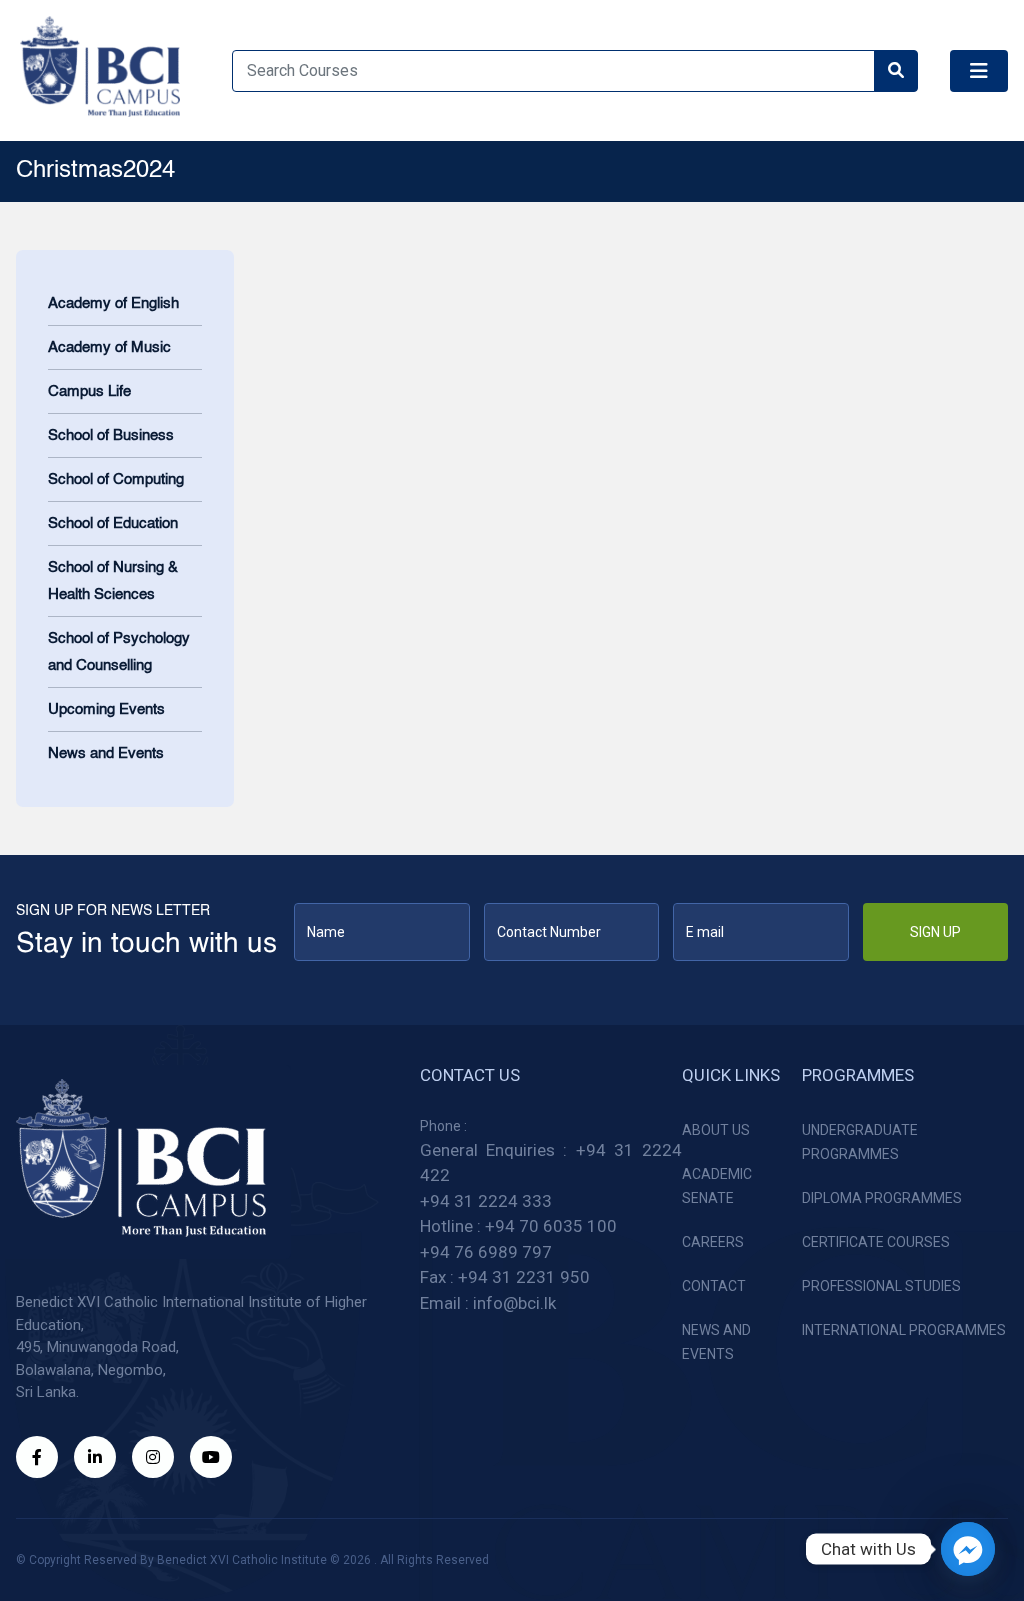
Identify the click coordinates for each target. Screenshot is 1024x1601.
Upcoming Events (106, 709)
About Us (716, 1130)
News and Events (106, 753)
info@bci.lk (514, 1303)
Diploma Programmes (882, 1198)
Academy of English (113, 303)
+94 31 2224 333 (486, 1201)
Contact (714, 1286)
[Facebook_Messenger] (968, 1549)
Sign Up (935, 932)
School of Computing (116, 479)
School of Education (113, 523)
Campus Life (89, 391)
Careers (713, 1242)
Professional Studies (881, 1286)
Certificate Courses (876, 1242)
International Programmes (904, 1330)
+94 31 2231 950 (524, 1277)
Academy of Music (109, 347)
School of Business (111, 435)
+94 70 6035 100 (551, 1226)
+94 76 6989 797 (486, 1252)
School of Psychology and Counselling (119, 652)
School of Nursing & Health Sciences (113, 581)
